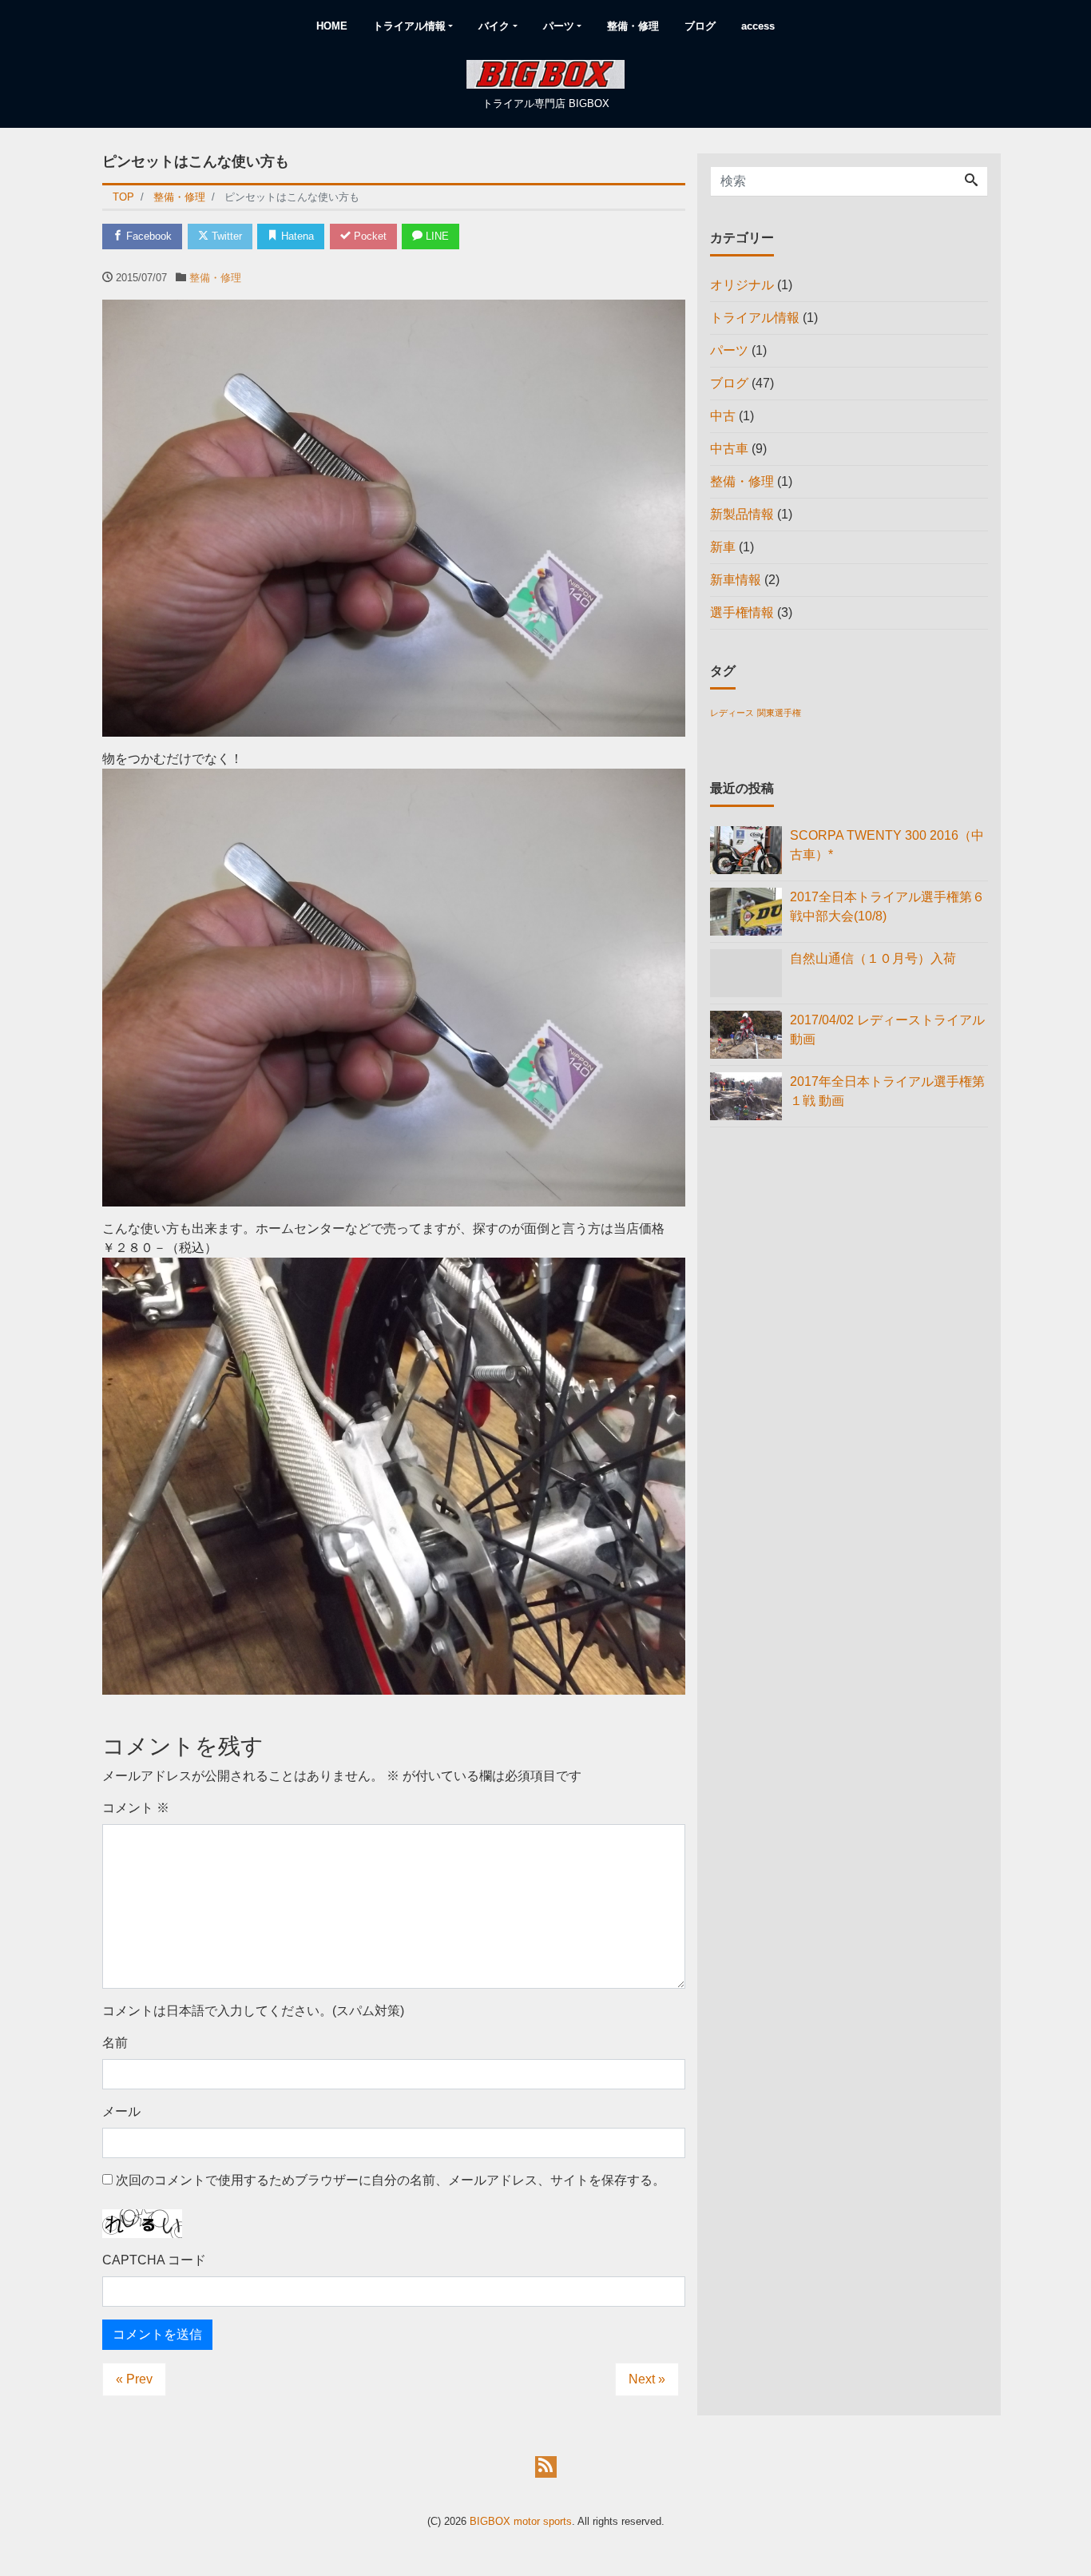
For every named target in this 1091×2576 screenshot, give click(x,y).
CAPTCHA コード (154, 2260)
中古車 (729, 449)
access (758, 26)
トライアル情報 (409, 26)
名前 (115, 2043)
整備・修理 (633, 26)
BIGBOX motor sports (521, 2521)
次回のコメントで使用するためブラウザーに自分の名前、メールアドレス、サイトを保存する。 (391, 2180)
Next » (647, 2379)
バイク (494, 26)
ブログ (700, 26)
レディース (732, 713)
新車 (723, 547)
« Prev (134, 2379)
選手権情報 (742, 612)
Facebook (147, 236)
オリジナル (742, 285)
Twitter (225, 236)
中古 (723, 416)
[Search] (971, 181)
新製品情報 (742, 514)
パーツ (559, 26)
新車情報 (736, 580)
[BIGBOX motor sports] (545, 73)
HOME (332, 26)
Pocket (369, 236)
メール (121, 2111)
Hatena (296, 236)
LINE (436, 236)
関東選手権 (779, 713)
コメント (136, 1808)
